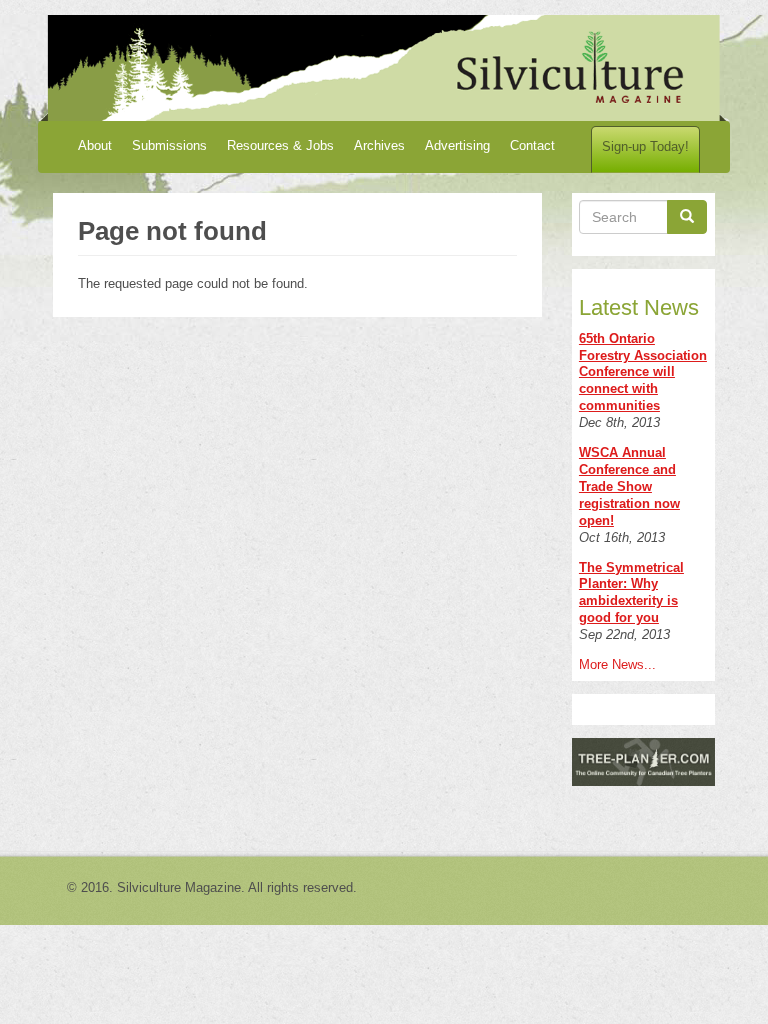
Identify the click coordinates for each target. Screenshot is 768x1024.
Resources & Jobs (280, 145)
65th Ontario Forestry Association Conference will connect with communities (643, 372)
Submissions (169, 145)
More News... (617, 664)
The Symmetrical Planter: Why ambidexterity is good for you (631, 593)
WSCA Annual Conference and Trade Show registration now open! (629, 486)
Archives (379, 145)
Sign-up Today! (645, 146)
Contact (532, 145)
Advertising (457, 145)
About (95, 145)
